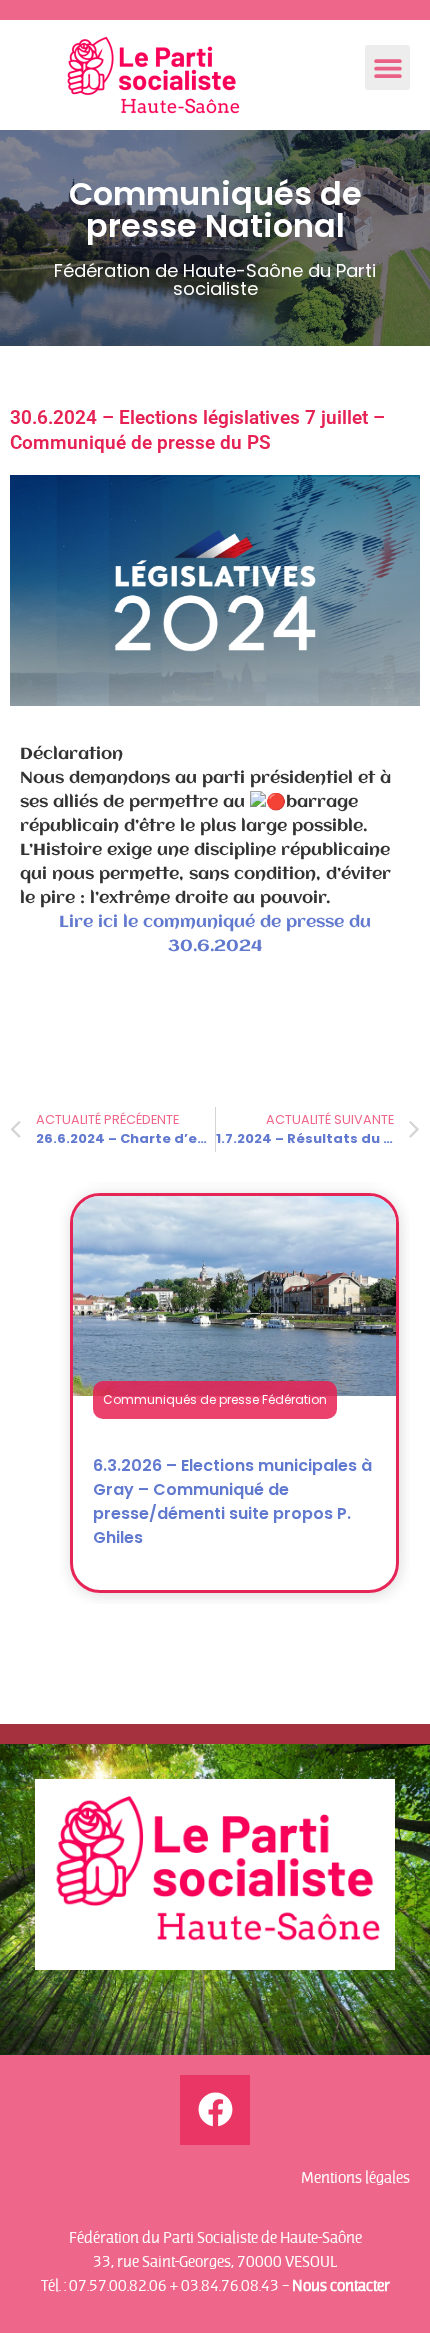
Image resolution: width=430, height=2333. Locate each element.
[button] (387, 67)
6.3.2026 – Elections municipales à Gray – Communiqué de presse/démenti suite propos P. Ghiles (232, 1501)
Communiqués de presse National (215, 209)
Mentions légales (355, 2177)
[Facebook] (215, 2110)
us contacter (346, 2285)
